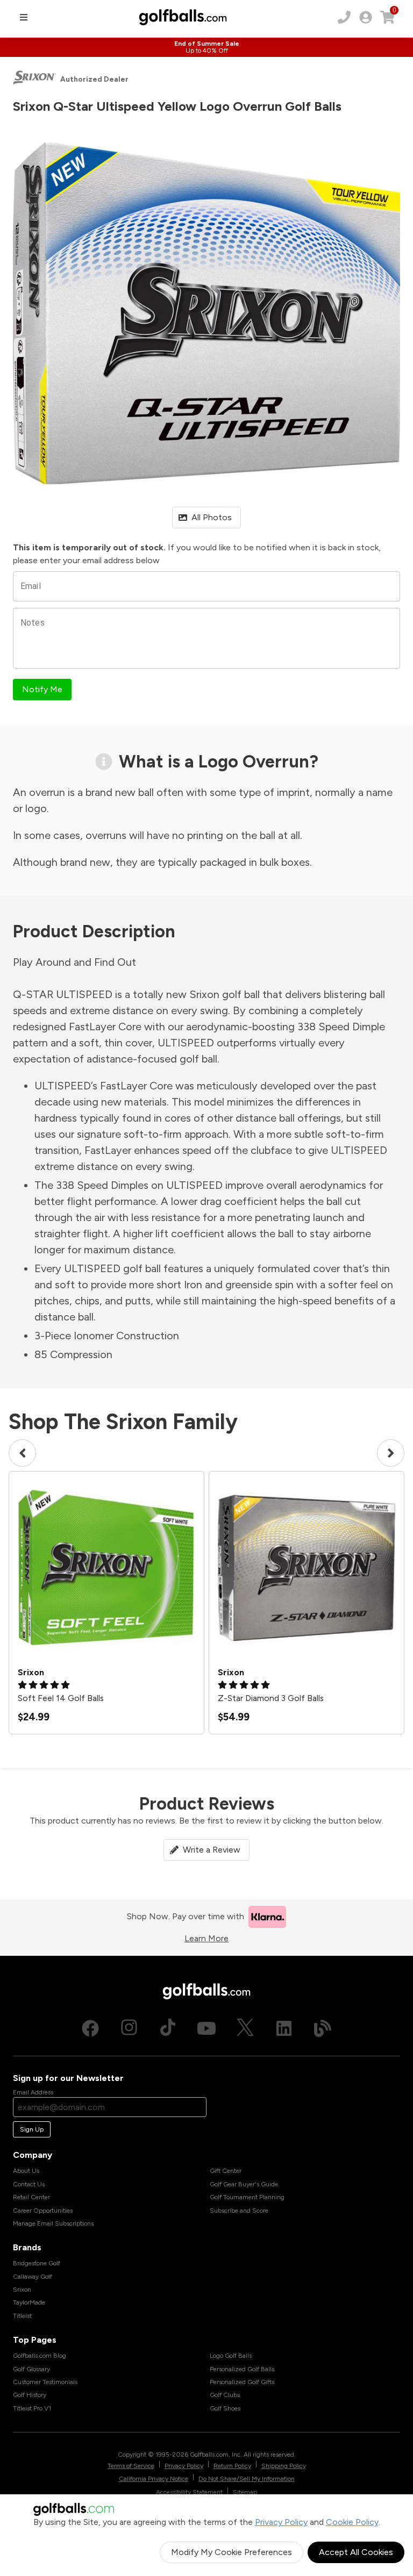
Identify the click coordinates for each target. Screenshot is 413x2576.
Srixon (22, 2290)
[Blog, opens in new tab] (323, 2028)
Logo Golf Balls (231, 2356)
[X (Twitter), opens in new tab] (245, 2028)
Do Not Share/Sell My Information (247, 2479)
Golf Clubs (225, 2395)
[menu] (24, 17)
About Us (26, 2171)
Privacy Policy (281, 2522)
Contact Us (29, 2184)
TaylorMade (29, 2302)
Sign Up (32, 2129)
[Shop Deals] (206, 47)
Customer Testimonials (45, 2382)
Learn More (206, 1938)
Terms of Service (131, 2466)
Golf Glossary (31, 2369)
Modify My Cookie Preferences (232, 2552)
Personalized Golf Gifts (242, 2382)
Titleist (22, 2316)
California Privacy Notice (154, 2479)
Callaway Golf (33, 2277)
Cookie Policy (352, 2522)
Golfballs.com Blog (40, 2356)
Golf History (30, 2395)
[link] (366, 17)
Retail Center (31, 2197)
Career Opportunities (43, 2211)
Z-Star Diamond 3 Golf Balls (271, 1698)
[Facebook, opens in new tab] (90, 2028)
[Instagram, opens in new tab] (129, 2028)
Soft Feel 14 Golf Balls (61, 1698)
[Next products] (391, 1453)
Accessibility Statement (189, 2492)
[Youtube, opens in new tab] (206, 2028)
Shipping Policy (284, 2466)
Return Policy (232, 2466)
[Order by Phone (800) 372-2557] (344, 17)
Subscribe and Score (239, 2211)
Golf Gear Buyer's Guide (244, 2184)
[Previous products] (22, 1453)
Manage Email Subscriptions (53, 2223)
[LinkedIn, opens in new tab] (284, 2028)
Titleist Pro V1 (32, 2408)
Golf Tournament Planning (247, 2197)
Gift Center (226, 2171)
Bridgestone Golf (37, 2263)
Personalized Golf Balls (242, 2369)
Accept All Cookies (356, 2552)
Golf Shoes (225, 2408)
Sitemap (245, 2492)
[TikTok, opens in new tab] (168, 2028)
